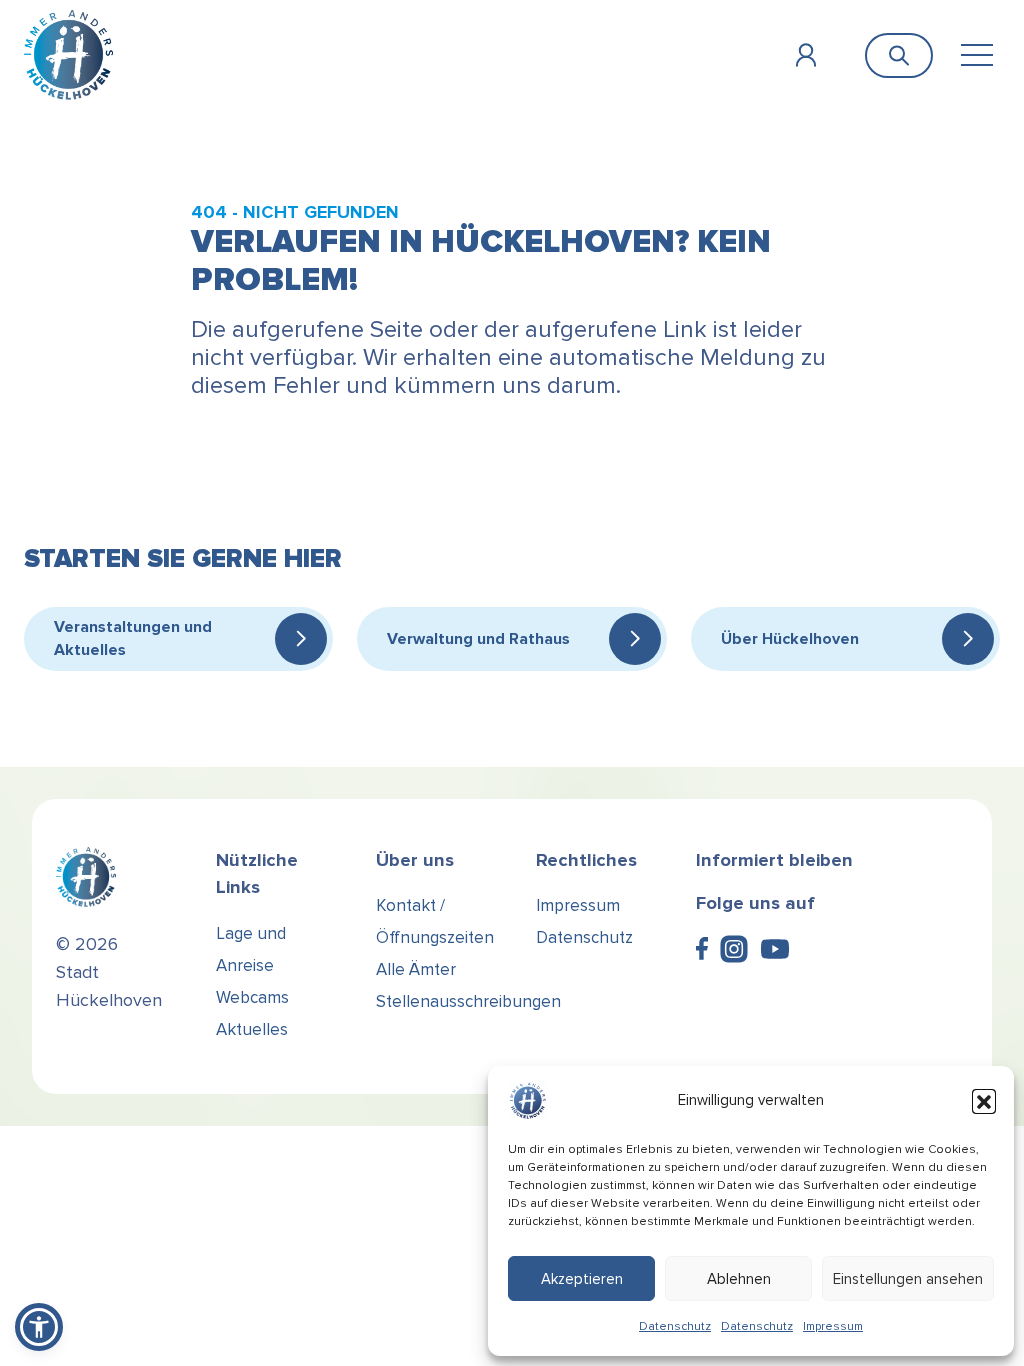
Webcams (252, 997)
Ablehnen (739, 1279)
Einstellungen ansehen (908, 1279)
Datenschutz (675, 1326)
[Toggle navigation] (976, 55)
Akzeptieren (582, 1279)
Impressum (833, 1326)
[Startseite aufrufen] (68, 54)
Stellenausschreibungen (468, 1001)
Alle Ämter (416, 969)
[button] (984, 1101)
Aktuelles (252, 1029)
